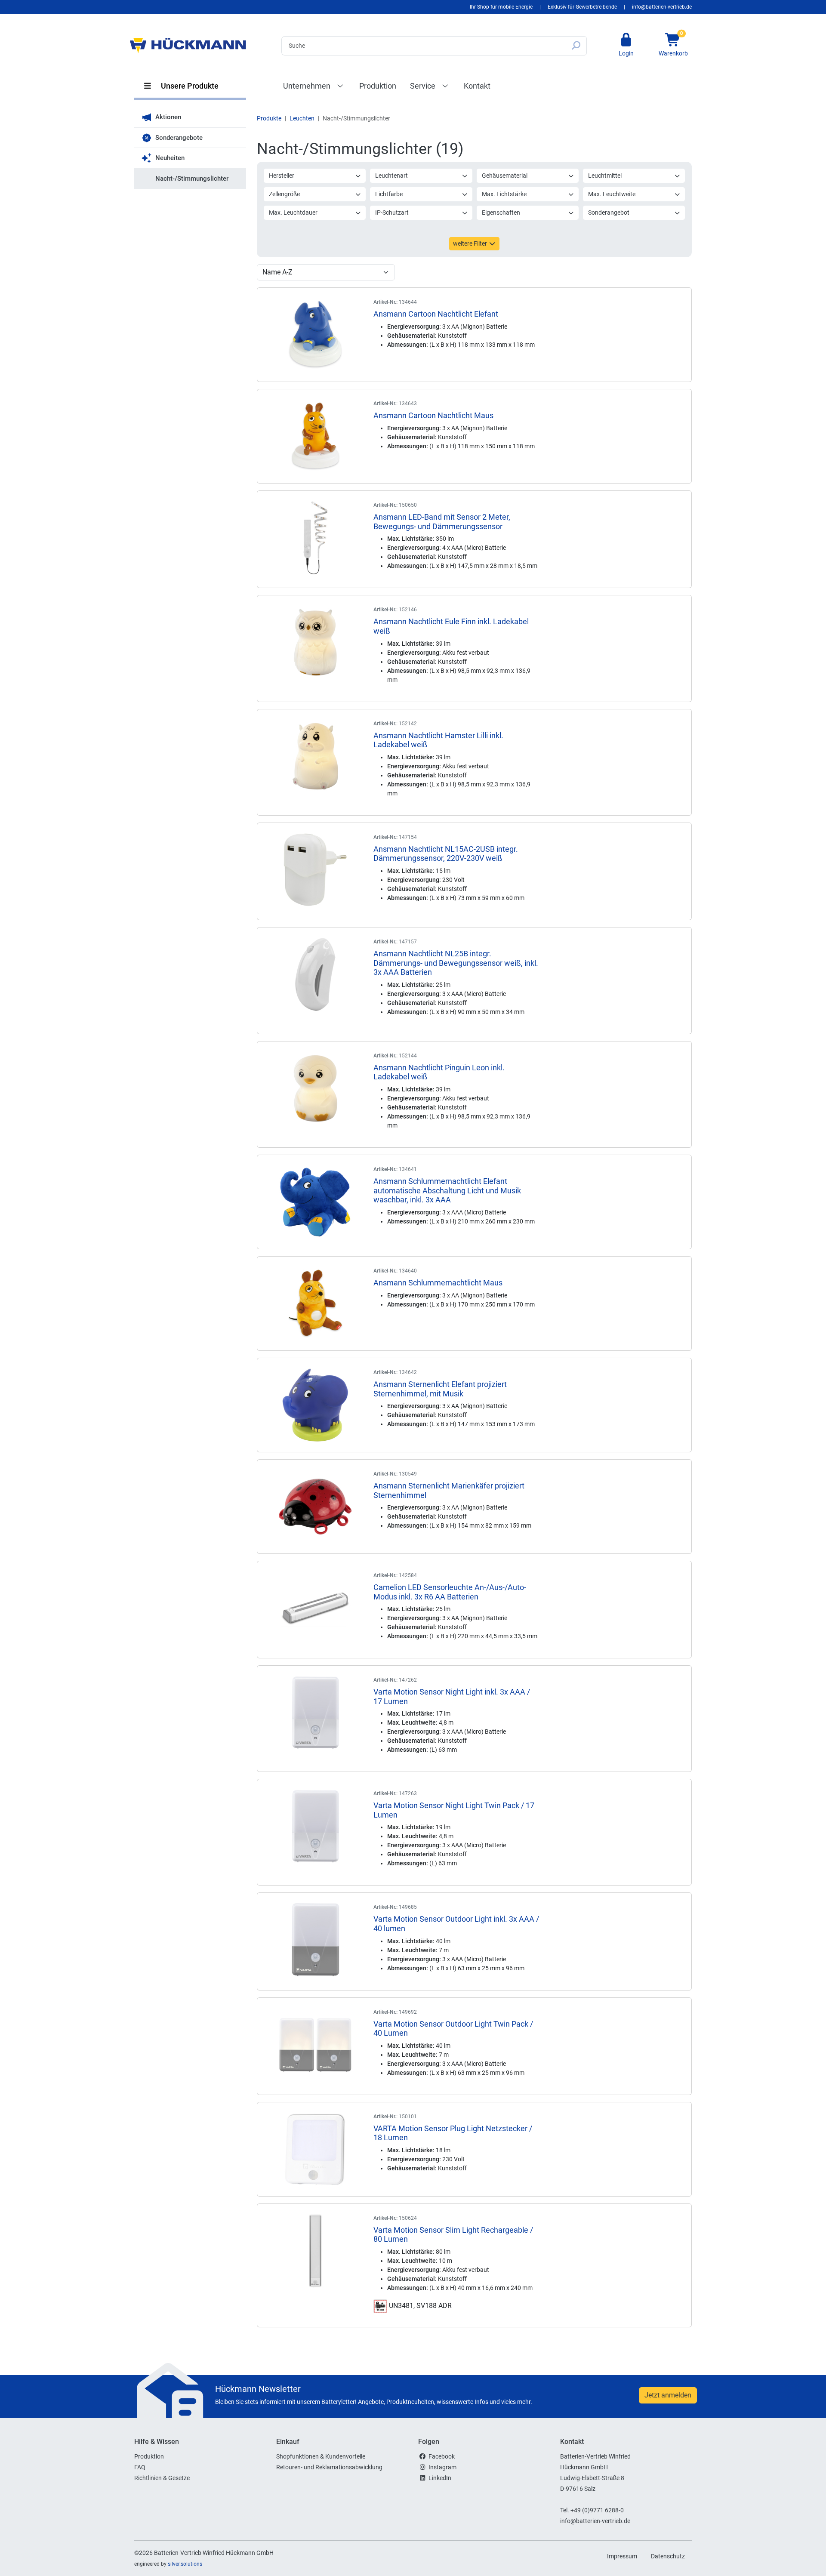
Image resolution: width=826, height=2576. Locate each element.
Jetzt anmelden (668, 2395)
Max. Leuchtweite (612, 194)
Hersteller (282, 176)
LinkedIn (440, 2478)
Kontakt (477, 86)
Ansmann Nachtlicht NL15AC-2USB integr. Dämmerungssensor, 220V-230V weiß (446, 854)
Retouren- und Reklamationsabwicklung (329, 2467)
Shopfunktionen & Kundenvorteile (321, 2456)
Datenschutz (668, 2556)
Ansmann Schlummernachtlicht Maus (438, 1283)
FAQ (140, 2467)
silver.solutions (185, 2564)
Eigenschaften (501, 213)
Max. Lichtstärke (504, 194)
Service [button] (424, 86)
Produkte (269, 118)
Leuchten (302, 118)
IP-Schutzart (392, 213)
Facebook (442, 2456)
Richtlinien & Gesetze (162, 2478)
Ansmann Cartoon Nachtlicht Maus (433, 415)
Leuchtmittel (605, 176)
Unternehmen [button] (308, 86)
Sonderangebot (609, 213)
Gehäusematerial (505, 176)
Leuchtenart (391, 176)
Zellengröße (284, 194)
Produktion (378, 86)
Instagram (442, 2467)
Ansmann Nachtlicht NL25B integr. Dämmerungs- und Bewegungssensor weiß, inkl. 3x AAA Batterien (456, 963)
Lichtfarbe (389, 194)
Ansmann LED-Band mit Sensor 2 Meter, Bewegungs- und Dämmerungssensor (442, 522)
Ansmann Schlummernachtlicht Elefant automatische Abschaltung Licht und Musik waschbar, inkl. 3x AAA (447, 1190)
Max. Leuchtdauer (293, 213)
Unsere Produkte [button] (189, 86)
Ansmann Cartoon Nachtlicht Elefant (436, 314)
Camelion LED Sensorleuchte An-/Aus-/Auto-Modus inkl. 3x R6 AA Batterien (450, 1592)
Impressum (622, 2556)
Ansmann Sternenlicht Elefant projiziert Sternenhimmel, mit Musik (440, 1389)
